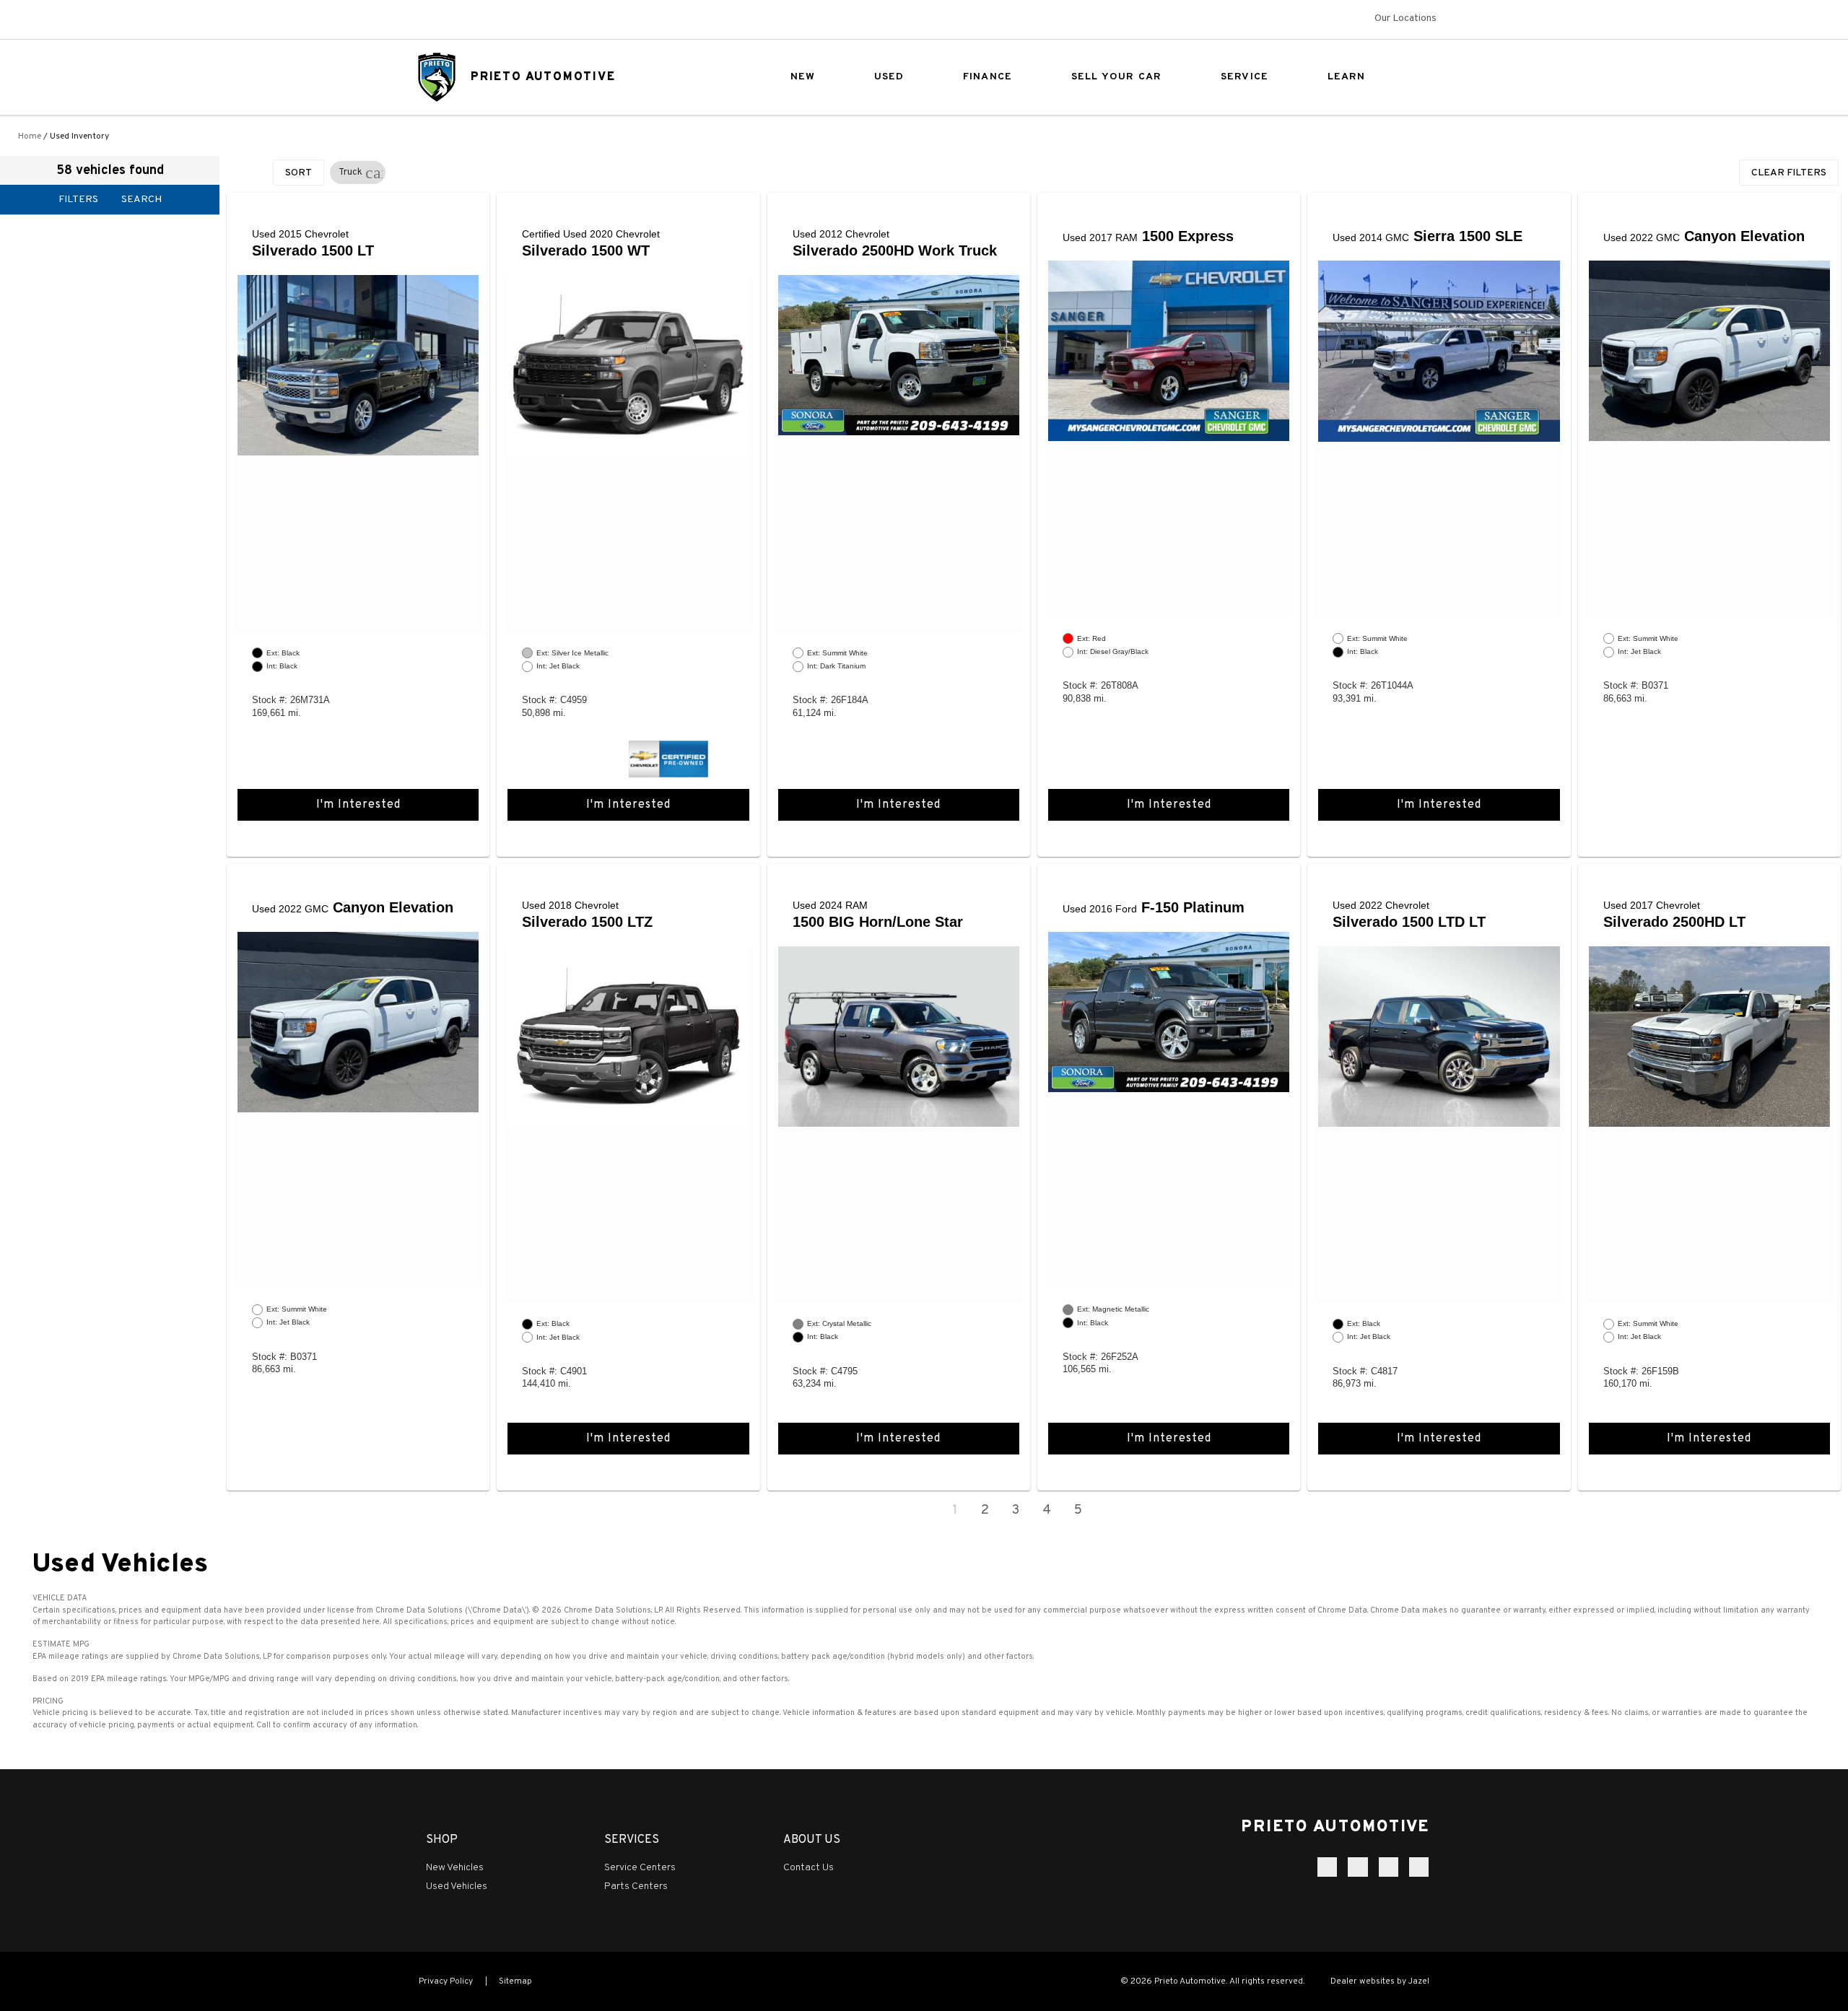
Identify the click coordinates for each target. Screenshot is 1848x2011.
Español (432, 20)
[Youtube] (1419, 1867)
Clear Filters (1789, 173)
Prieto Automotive (543, 77)
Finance (988, 77)
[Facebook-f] (1327, 1867)
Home (30, 136)
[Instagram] (1357, 1867)
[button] (374, 173)
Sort (298, 173)
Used (889, 77)
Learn (1347, 77)
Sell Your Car (1117, 77)
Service (1245, 77)
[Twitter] (1389, 1867)
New (803, 77)
